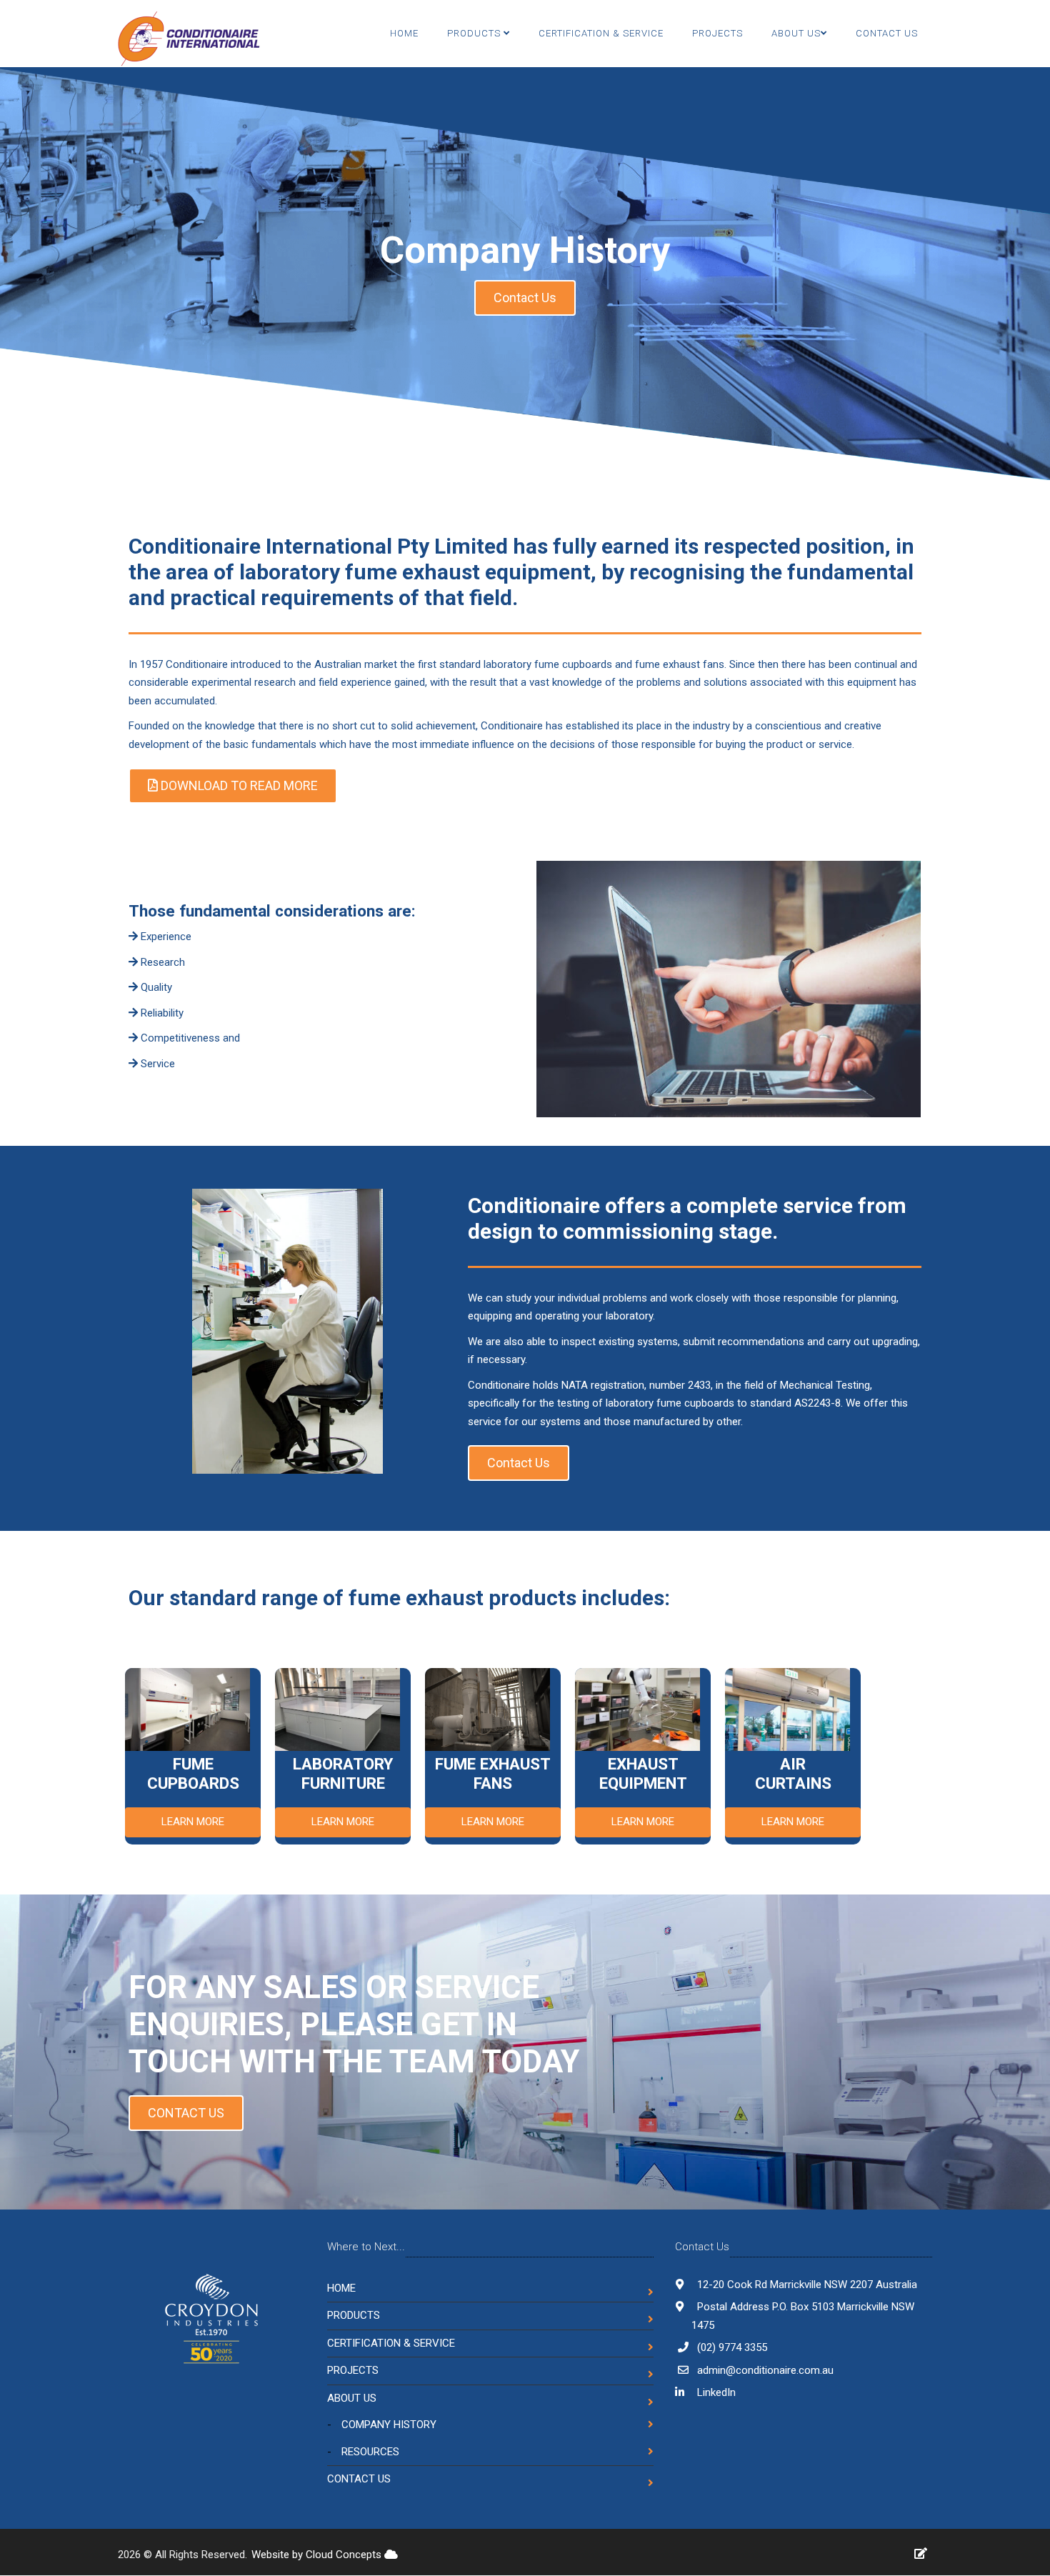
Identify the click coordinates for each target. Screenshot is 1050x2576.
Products (475, 33)
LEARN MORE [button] (193, 1822)
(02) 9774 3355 (732, 2347)
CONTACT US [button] (186, 2113)
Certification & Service (601, 33)
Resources (370, 2452)
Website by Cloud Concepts (318, 2555)
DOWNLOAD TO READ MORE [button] (238, 785)
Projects (717, 33)
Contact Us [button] (525, 298)
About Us (352, 2398)
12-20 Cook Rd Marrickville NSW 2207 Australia (806, 2285)
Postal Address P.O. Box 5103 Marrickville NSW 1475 (803, 2316)
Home (404, 33)
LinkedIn (715, 2392)
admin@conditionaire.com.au (765, 2370)
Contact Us (887, 33)
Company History (389, 2425)
